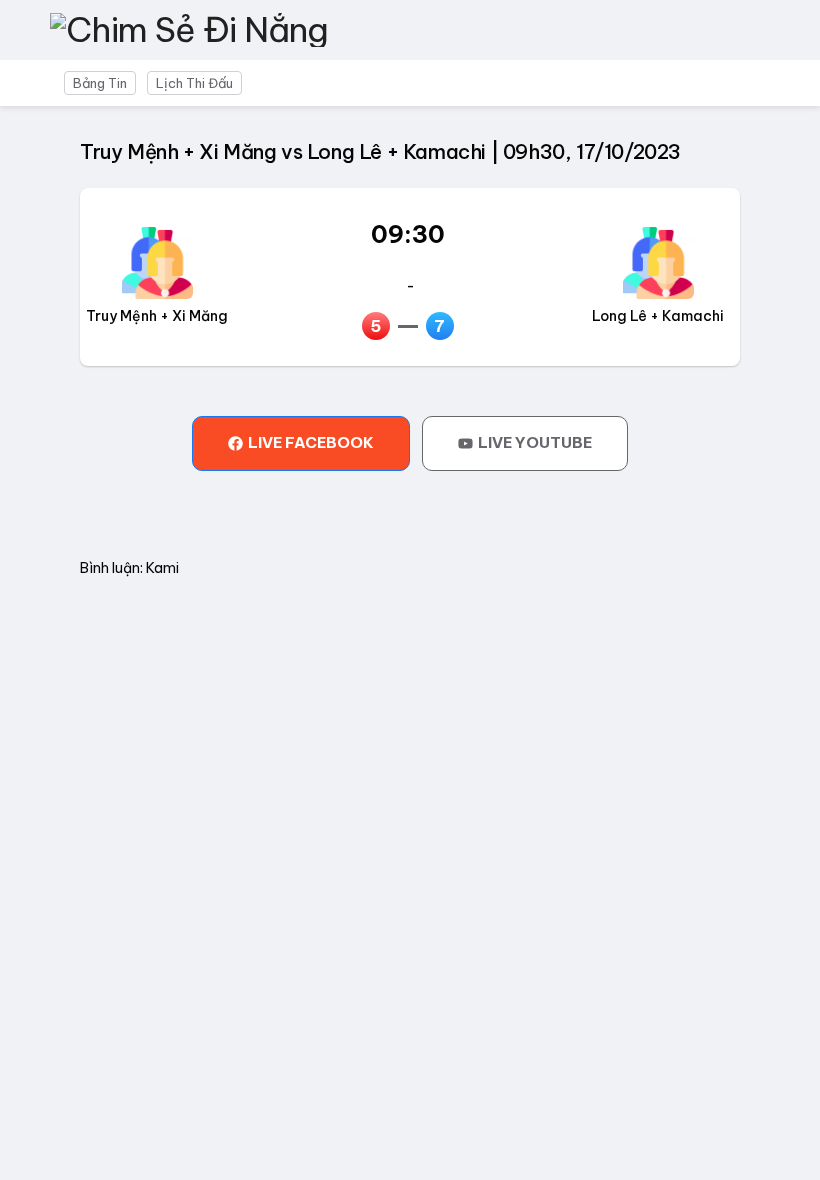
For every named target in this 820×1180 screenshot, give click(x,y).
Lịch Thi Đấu (194, 83)
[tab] (301, 443)
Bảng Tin (100, 83)
